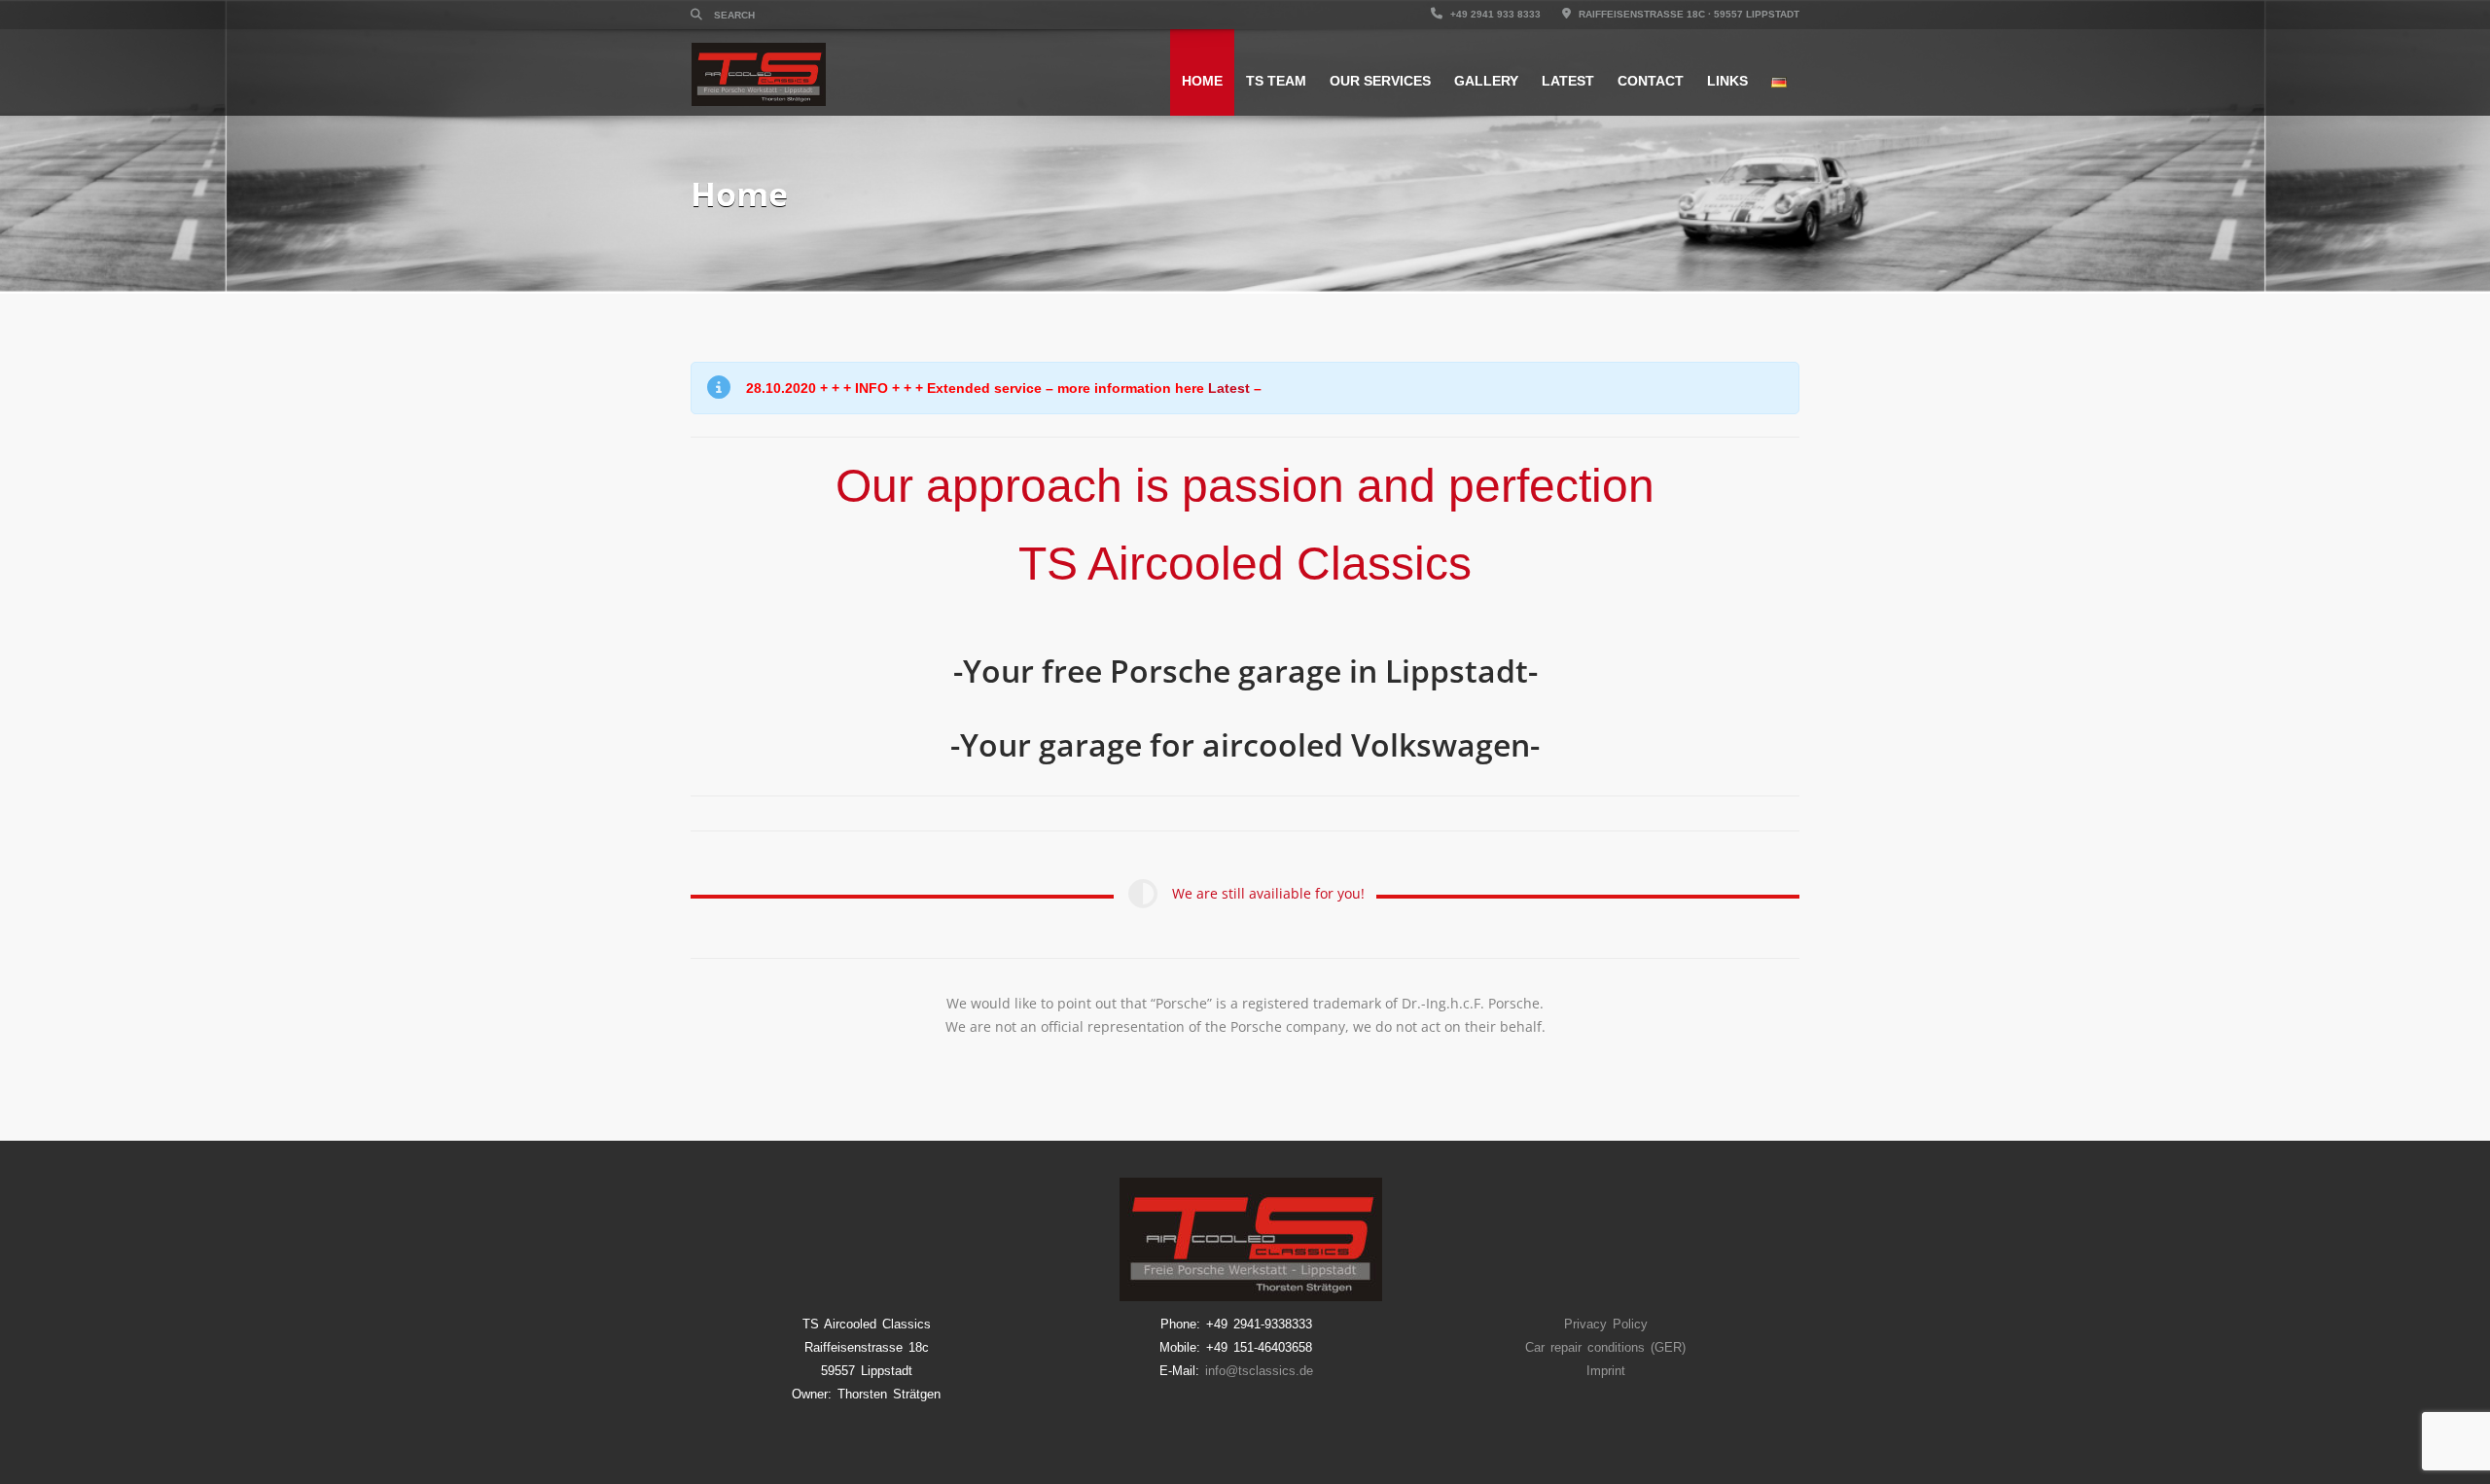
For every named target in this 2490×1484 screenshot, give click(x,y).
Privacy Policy (1606, 1324)
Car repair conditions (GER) (1605, 1347)
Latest (1568, 81)
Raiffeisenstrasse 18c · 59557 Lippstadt (1688, 14)
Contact (1651, 81)
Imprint (1606, 1371)
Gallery (1486, 81)
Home (1202, 81)
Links (1727, 81)
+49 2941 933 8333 (1494, 14)
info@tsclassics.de (1259, 1371)
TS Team (1276, 81)
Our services (1380, 81)
